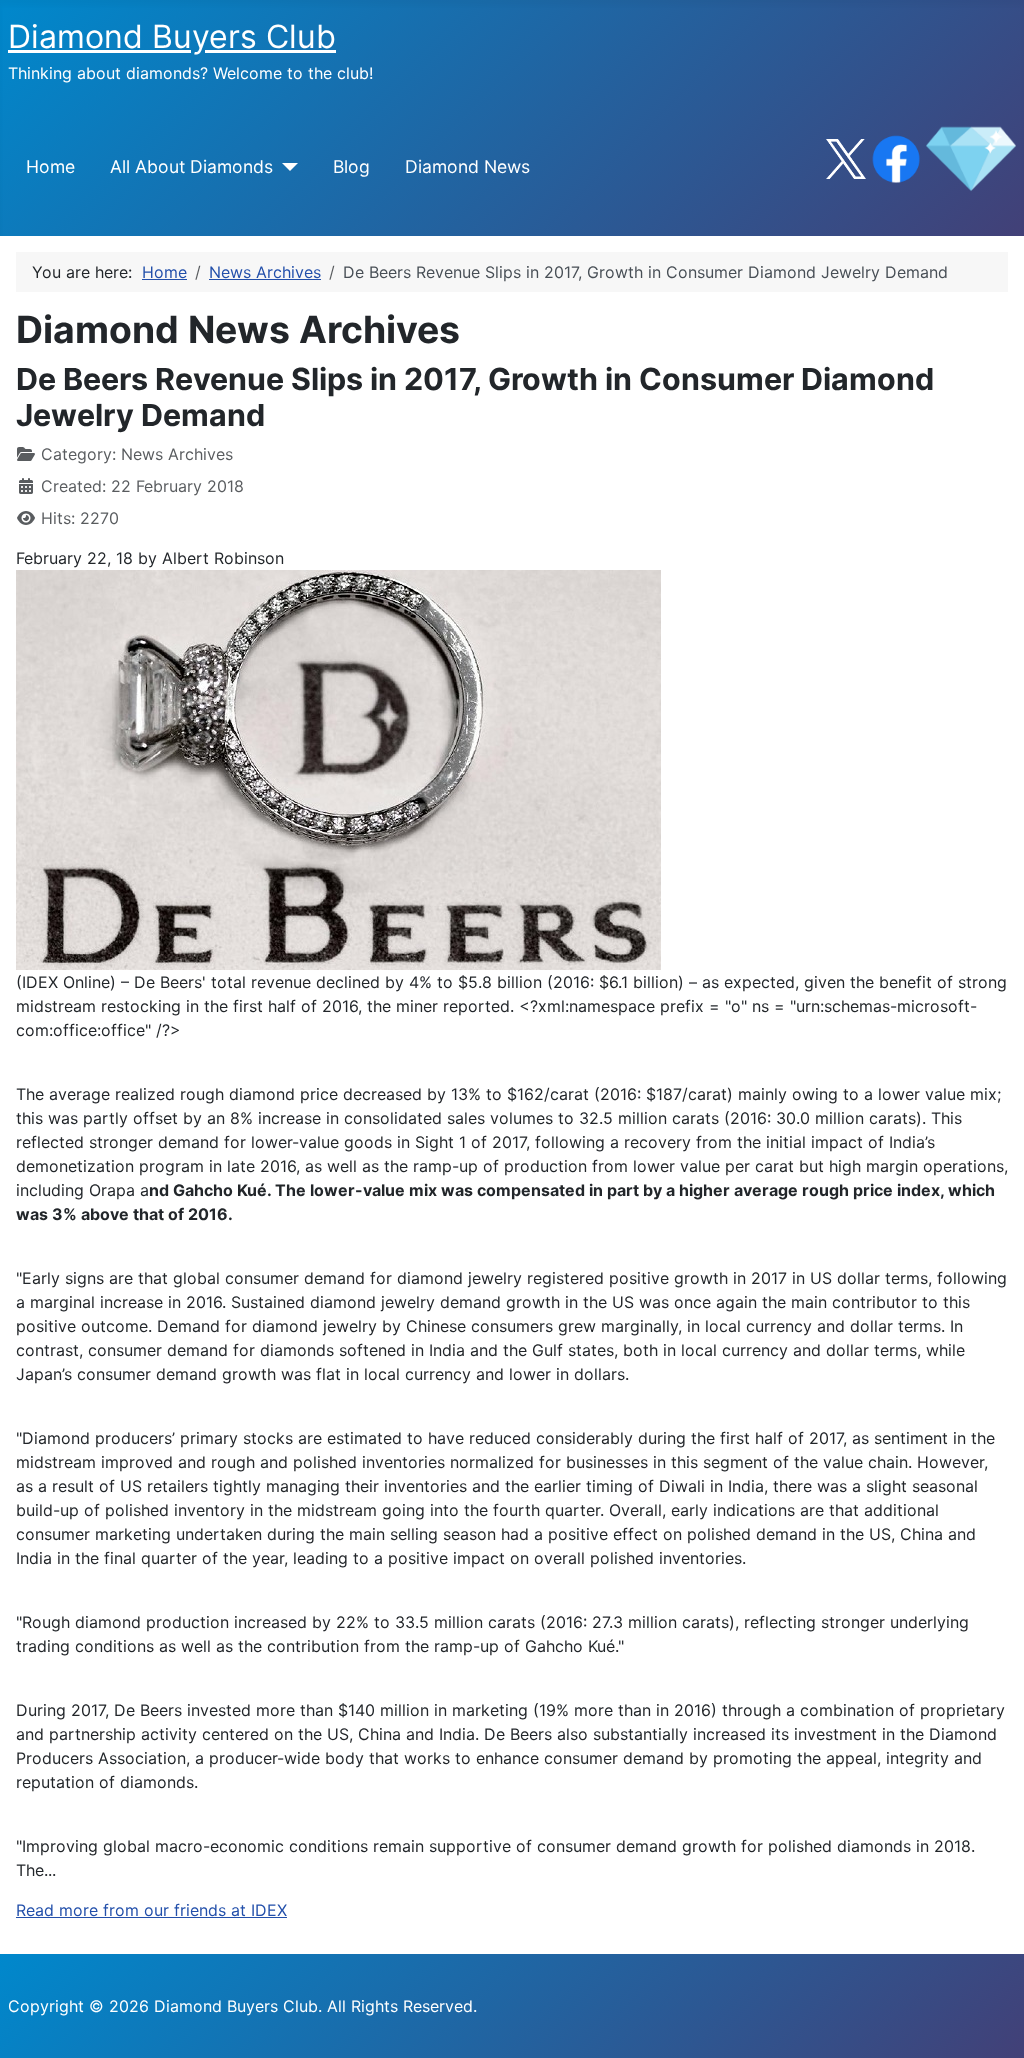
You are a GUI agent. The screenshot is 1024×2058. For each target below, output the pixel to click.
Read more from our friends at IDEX (151, 1910)
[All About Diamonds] (285, 167)
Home (50, 166)
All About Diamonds (191, 166)
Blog (351, 166)
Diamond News (467, 166)
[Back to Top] (989, 2021)
